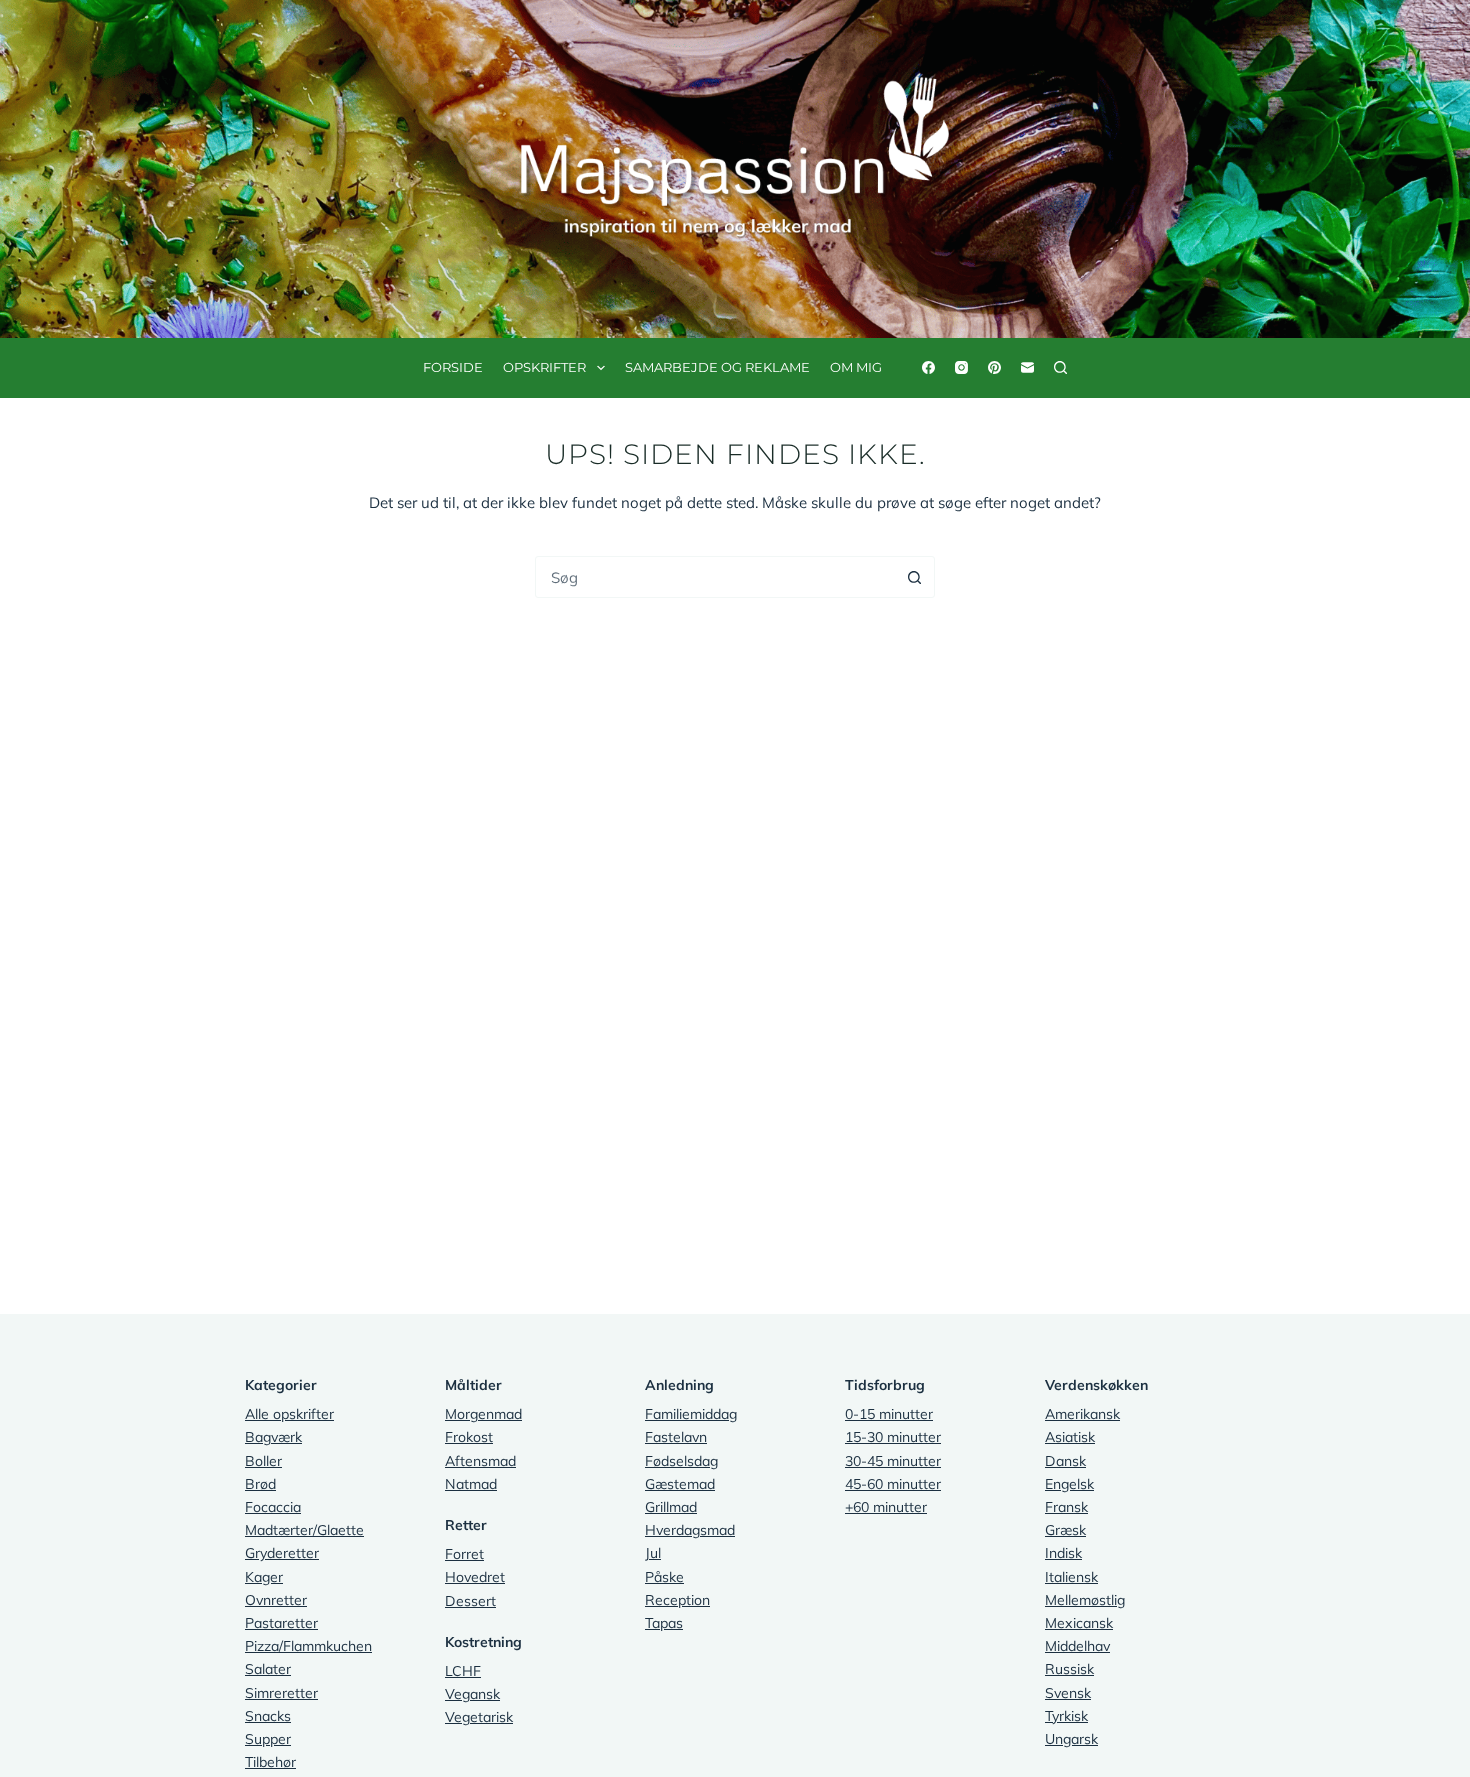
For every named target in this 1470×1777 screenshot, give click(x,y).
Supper (268, 1739)
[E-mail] (1027, 367)
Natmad (471, 1484)
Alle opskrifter (289, 1414)
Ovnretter (276, 1600)
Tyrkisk (1066, 1716)
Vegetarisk (479, 1717)
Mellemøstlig (1085, 1600)
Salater (268, 1669)
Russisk (1069, 1669)
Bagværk (273, 1437)
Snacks (268, 1716)
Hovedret (475, 1577)
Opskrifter (544, 367)
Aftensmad (480, 1461)
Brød (260, 1484)
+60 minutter (886, 1507)
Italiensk (1071, 1577)
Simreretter (281, 1693)
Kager (264, 1577)
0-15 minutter (889, 1414)
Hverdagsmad (690, 1530)
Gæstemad (680, 1484)
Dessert (470, 1601)
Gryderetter (282, 1553)
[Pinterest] (994, 367)
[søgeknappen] (914, 577)
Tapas (664, 1623)
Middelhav (1077, 1646)
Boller (263, 1461)
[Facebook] (928, 367)
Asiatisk (1070, 1437)
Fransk (1066, 1507)
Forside (453, 367)
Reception (677, 1600)
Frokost (469, 1437)
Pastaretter (281, 1623)
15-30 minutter (893, 1437)
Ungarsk (1071, 1739)
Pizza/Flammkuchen (308, 1646)
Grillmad (671, 1507)
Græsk (1065, 1530)
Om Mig (856, 367)
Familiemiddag (691, 1414)
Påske (664, 1577)
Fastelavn (676, 1437)
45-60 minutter (893, 1484)
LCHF (463, 1671)
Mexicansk (1079, 1623)
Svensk (1068, 1693)
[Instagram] (961, 367)
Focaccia (273, 1507)
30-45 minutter (893, 1461)
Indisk (1063, 1553)
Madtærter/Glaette (304, 1530)
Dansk (1065, 1461)
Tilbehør (270, 1762)
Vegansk (472, 1694)
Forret (464, 1554)
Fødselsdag (681, 1461)
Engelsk (1069, 1484)
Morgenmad (483, 1414)
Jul (653, 1553)
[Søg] (1060, 367)
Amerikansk (1082, 1414)
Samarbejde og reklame (717, 367)
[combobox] (715, 577)
